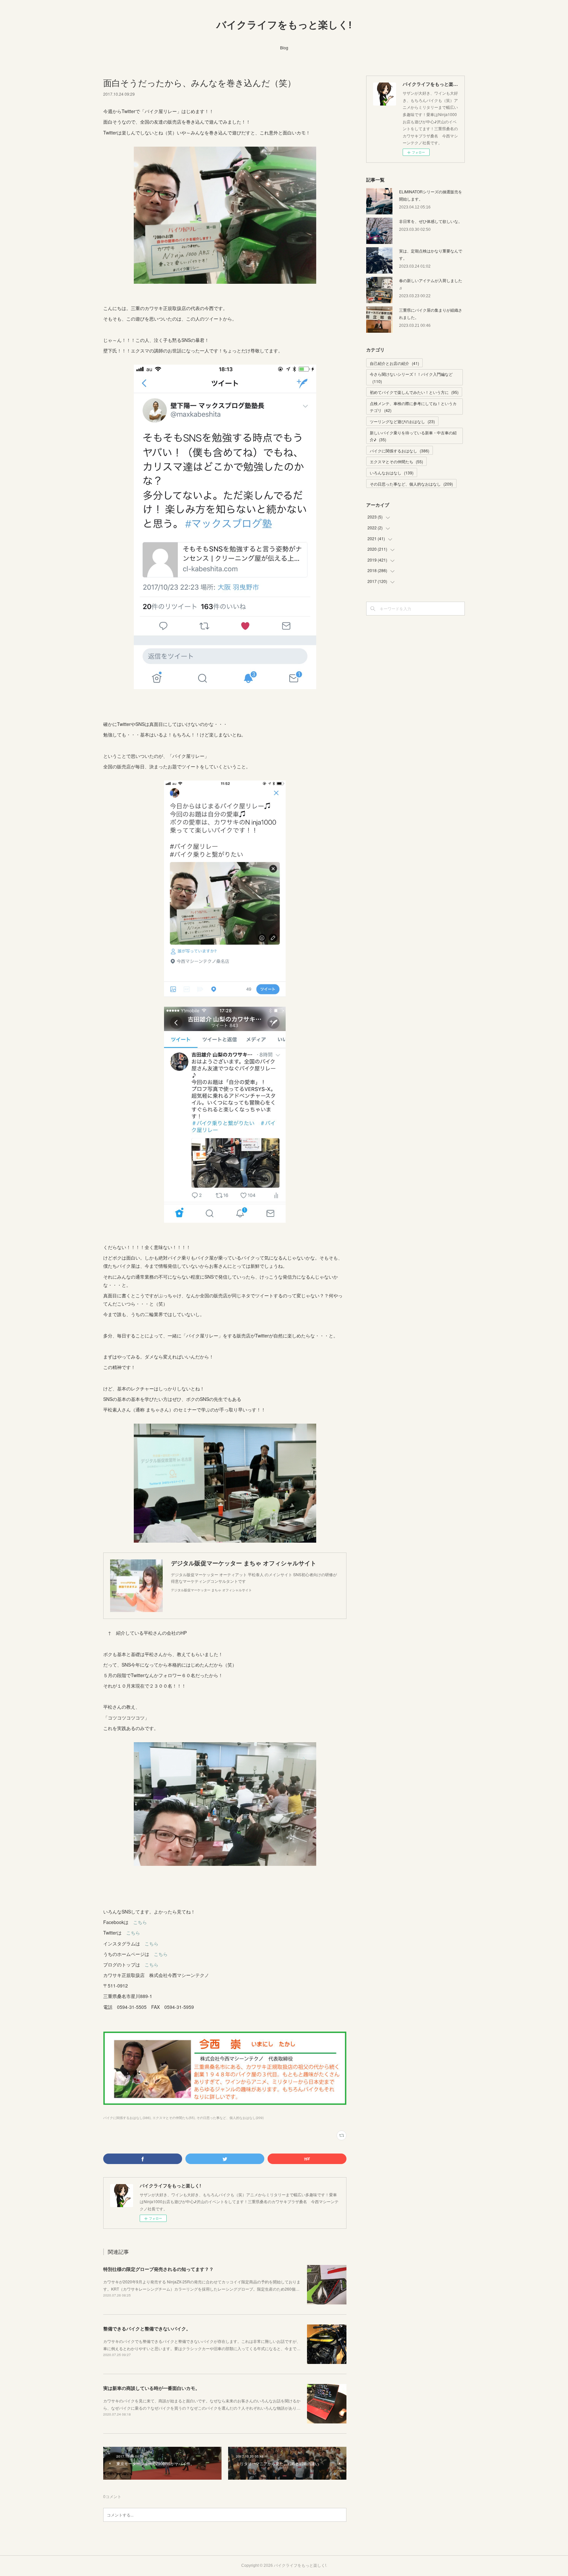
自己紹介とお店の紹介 (394, 363)
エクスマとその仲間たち (396, 461)
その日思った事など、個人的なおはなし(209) (230, 2118)
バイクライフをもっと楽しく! (284, 25)
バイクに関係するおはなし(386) (127, 2118)
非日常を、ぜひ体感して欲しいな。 (431, 221)
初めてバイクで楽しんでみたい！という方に (414, 392)
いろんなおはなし (392, 473)
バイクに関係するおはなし (400, 451)
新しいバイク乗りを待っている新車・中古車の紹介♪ (413, 436)
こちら (140, 1922)
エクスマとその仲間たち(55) (174, 2118)
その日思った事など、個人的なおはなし (411, 484)
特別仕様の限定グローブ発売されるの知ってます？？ (158, 2269)
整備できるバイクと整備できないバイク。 (147, 2328)
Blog (284, 48)
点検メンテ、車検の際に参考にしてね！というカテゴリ (413, 407)
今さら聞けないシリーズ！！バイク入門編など (411, 378)
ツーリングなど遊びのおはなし (402, 421)
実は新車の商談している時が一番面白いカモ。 (152, 2388)
